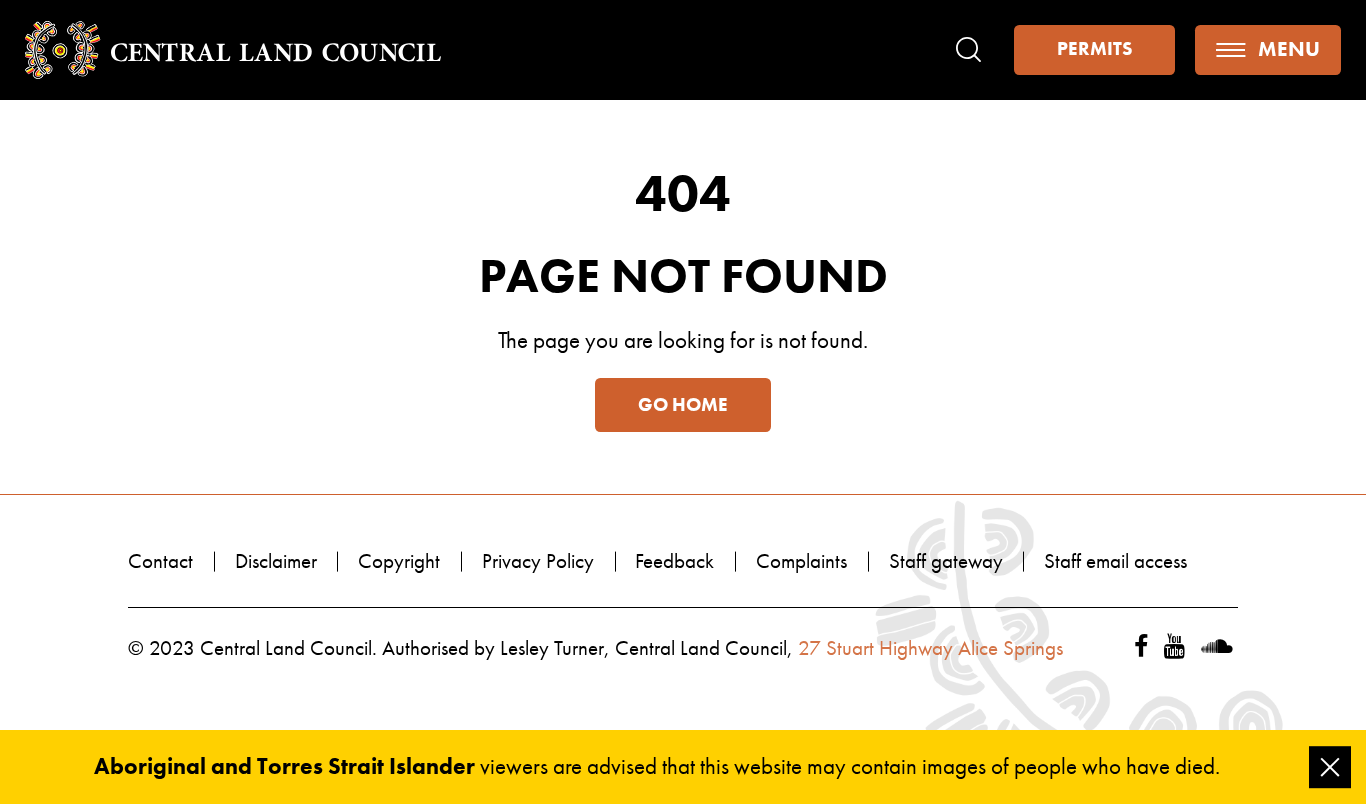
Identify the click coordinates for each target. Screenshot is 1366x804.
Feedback (674, 561)
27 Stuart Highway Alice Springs (930, 648)
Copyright (399, 561)
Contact (160, 561)
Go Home (683, 405)
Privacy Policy (538, 561)
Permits (1094, 49)
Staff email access (1115, 561)
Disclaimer (276, 561)
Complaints (801, 561)
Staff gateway (946, 561)
